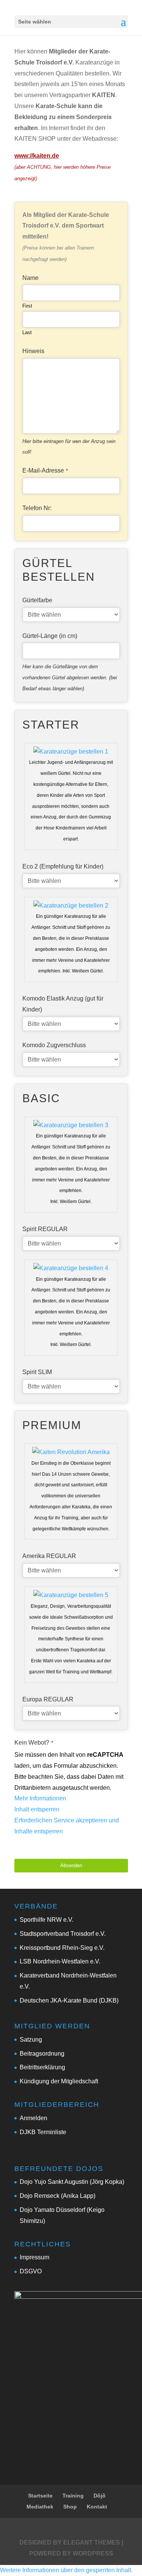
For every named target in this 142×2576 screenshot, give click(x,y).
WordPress (93, 2553)
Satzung (31, 2040)
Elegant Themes (92, 2542)
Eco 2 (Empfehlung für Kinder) (63, 866)
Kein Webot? (34, 1743)
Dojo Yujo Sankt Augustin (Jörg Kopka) (72, 2182)
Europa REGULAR (48, 1699)
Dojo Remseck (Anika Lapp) (58, 2196)
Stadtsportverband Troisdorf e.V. (63, 1934)
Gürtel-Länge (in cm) (50, 636)
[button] (66, 2570)
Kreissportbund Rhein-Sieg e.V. (62, 1948)
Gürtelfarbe (37, 600)
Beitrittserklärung (42, 2067)
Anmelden (34, 2118)
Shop (70, 2507)
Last (27, 332)
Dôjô (100, 2496)
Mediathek (40, 2507)
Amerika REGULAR (49, 1556)
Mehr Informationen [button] (40, 1798)
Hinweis (33, 351)
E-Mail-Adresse (45, 470)
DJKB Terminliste (43, 2132)
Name (30, 278)
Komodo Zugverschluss (54, 1045)
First (27, 306)
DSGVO (31, 2271)
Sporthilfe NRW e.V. (47, 1920)
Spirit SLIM (37, 1372)
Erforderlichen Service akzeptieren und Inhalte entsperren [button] (67, 1826)
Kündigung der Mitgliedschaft (59, 2081)
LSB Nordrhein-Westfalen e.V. (60, 1961)
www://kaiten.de (37, 156)
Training (73, 2496)
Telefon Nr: (37, 508)
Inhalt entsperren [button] (37, 1809)
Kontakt (97, 2507)
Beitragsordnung (42, 2054)
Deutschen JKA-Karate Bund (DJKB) (69, 2000)
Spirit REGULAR (45, 1229)
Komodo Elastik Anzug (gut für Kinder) (63, 1004)
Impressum (34, 2257)
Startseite (40, 2496)
